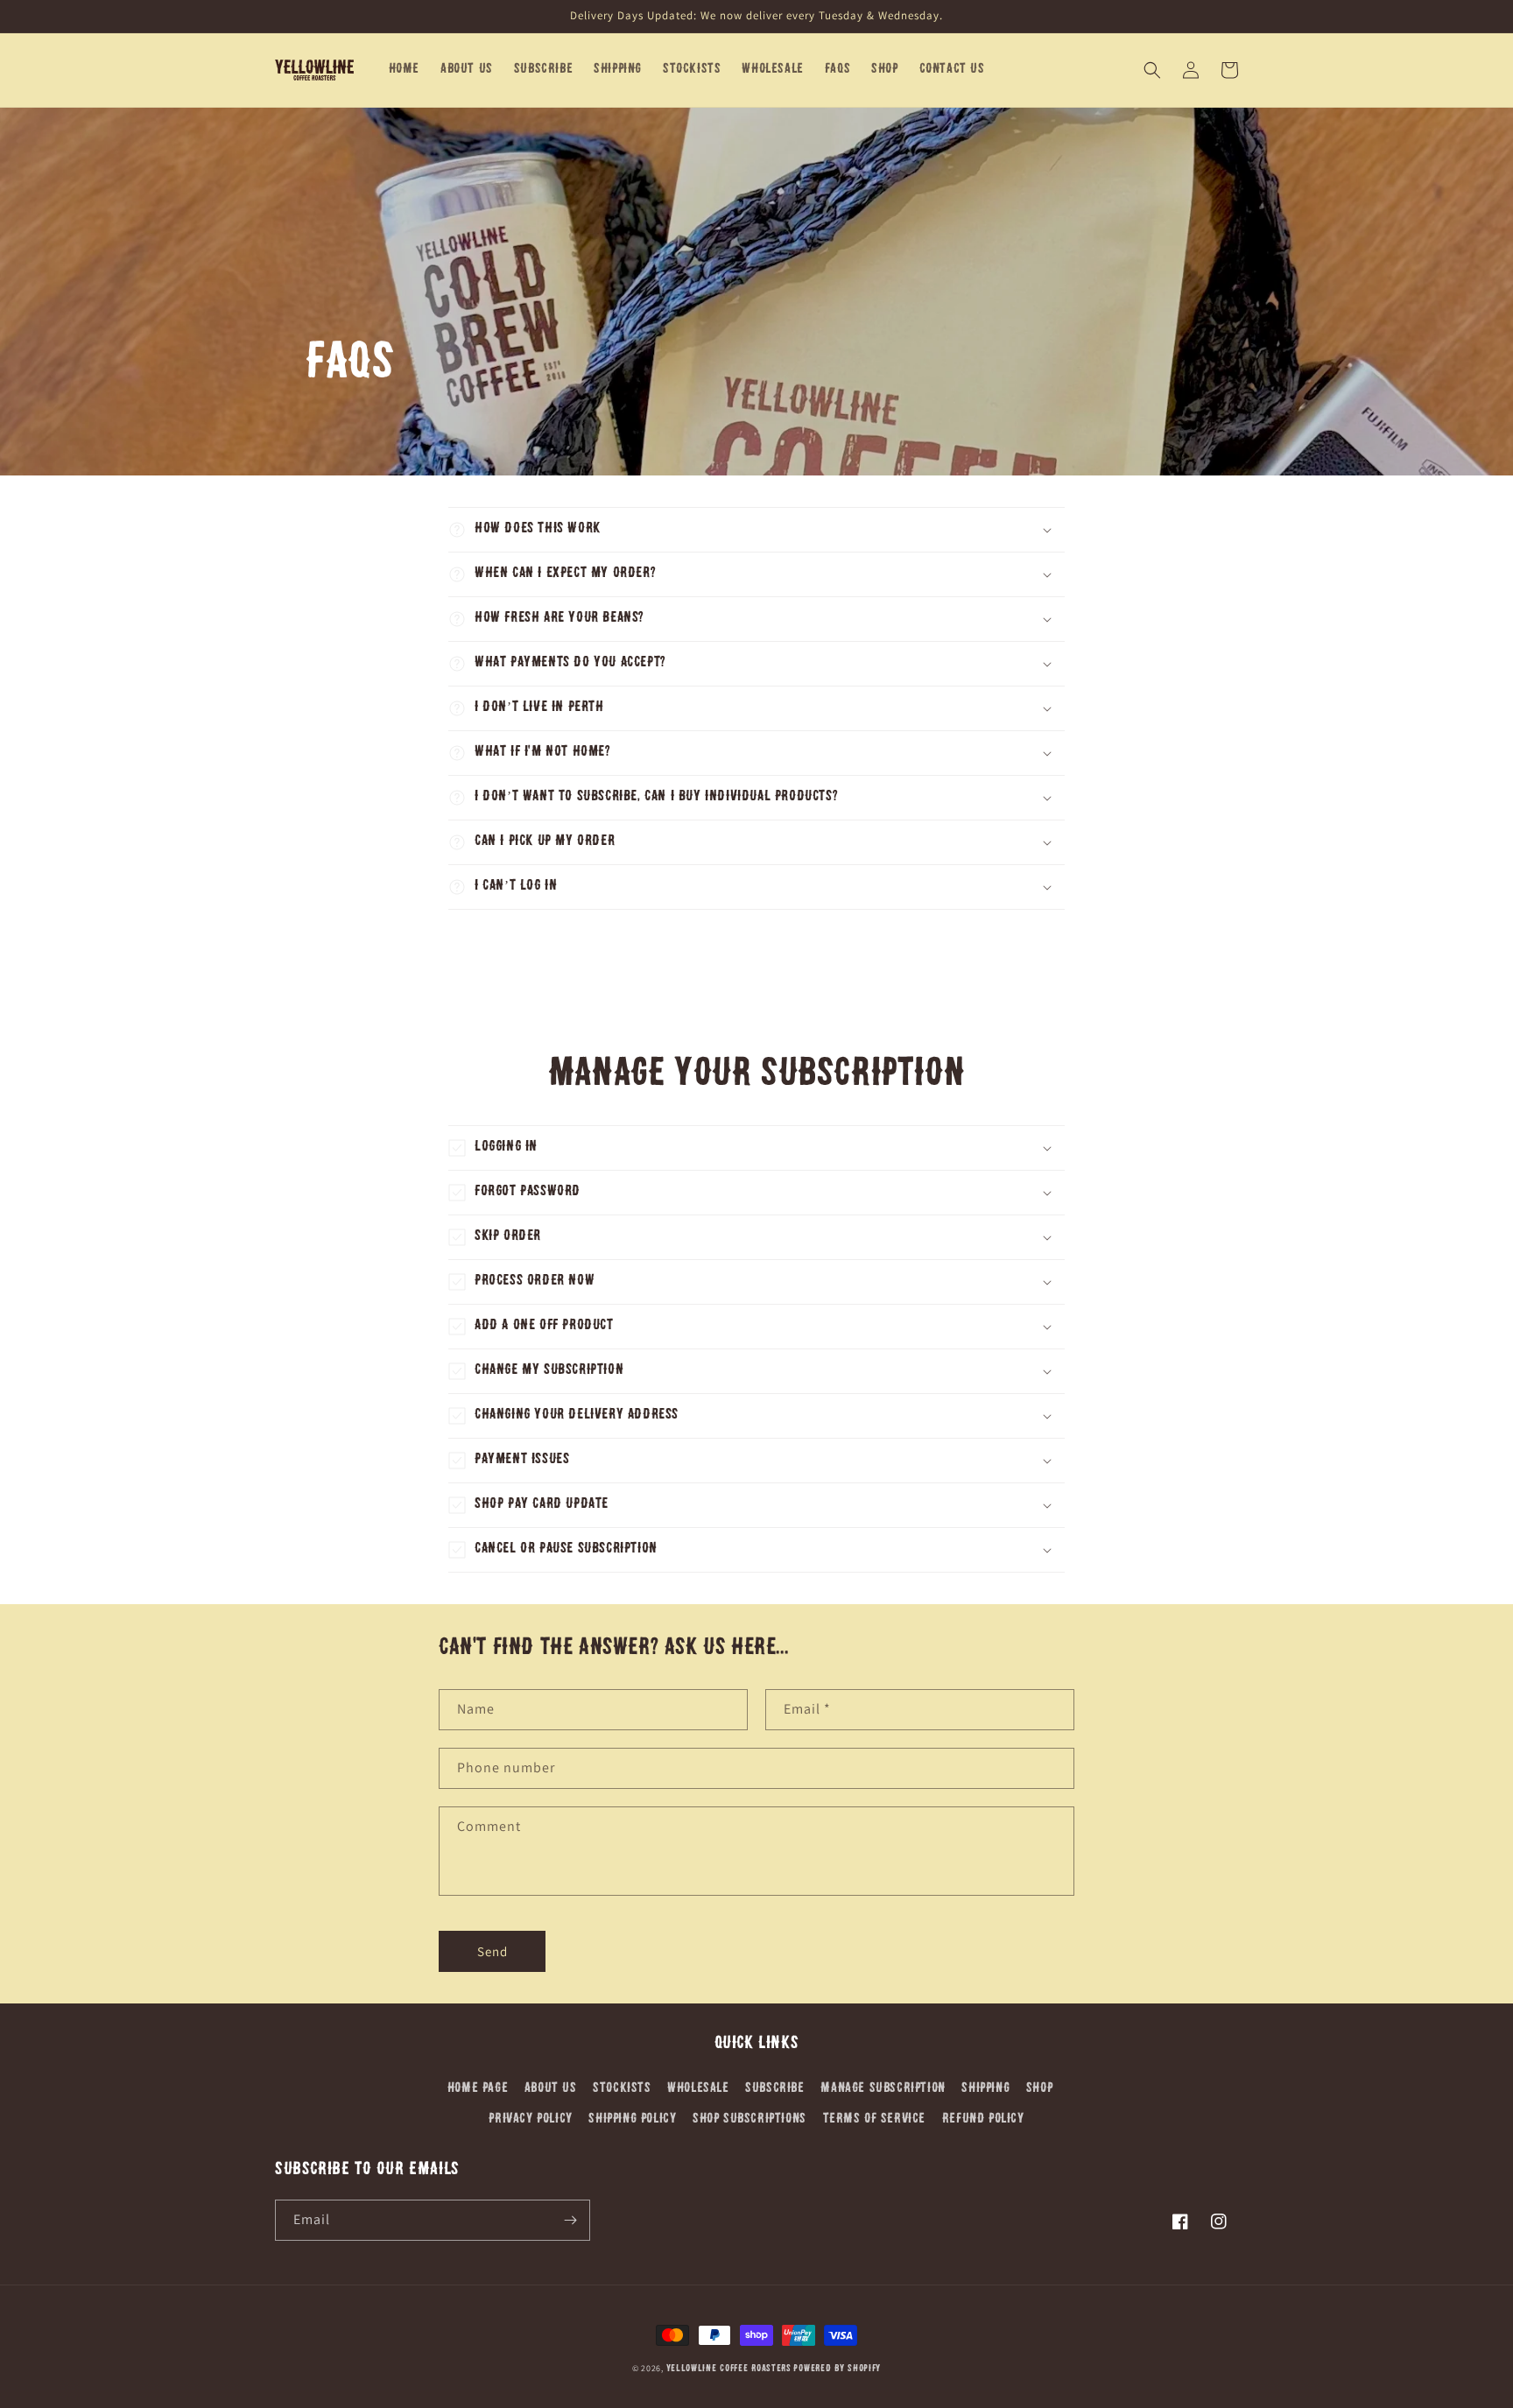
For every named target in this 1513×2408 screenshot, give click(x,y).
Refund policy (983, 2119)
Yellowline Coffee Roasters (729, 2369)
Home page (478, 2089)
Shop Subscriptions (749, 2119)
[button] (1152, 70)
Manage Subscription (883, 2089)
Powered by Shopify (837, 2369)
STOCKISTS (622, 2089)
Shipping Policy (632, 2119)
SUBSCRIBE (774, 2089)
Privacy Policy (530, 2119)
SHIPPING (985, 2089)
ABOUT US (551, 2089)
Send (493, 1951)
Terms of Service (875, 2119)
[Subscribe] (570, 2220)
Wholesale (698, 2089)
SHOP (1039, 2089)
